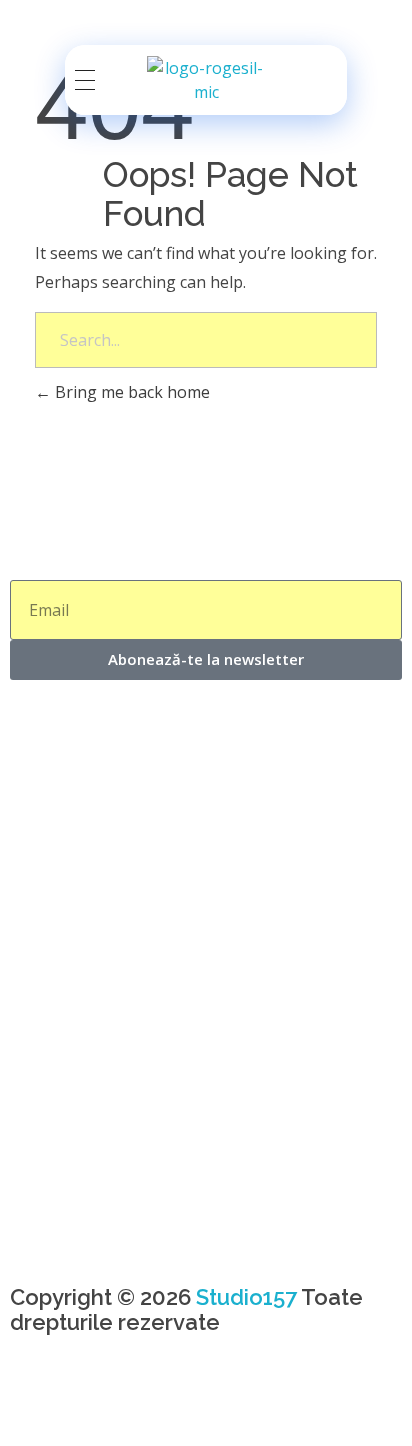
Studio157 (246, 1297)
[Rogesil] (206, 80)
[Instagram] (89, 1405)
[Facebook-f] (35, 1405)
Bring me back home (130, 392)
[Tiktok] (143, 1405)
